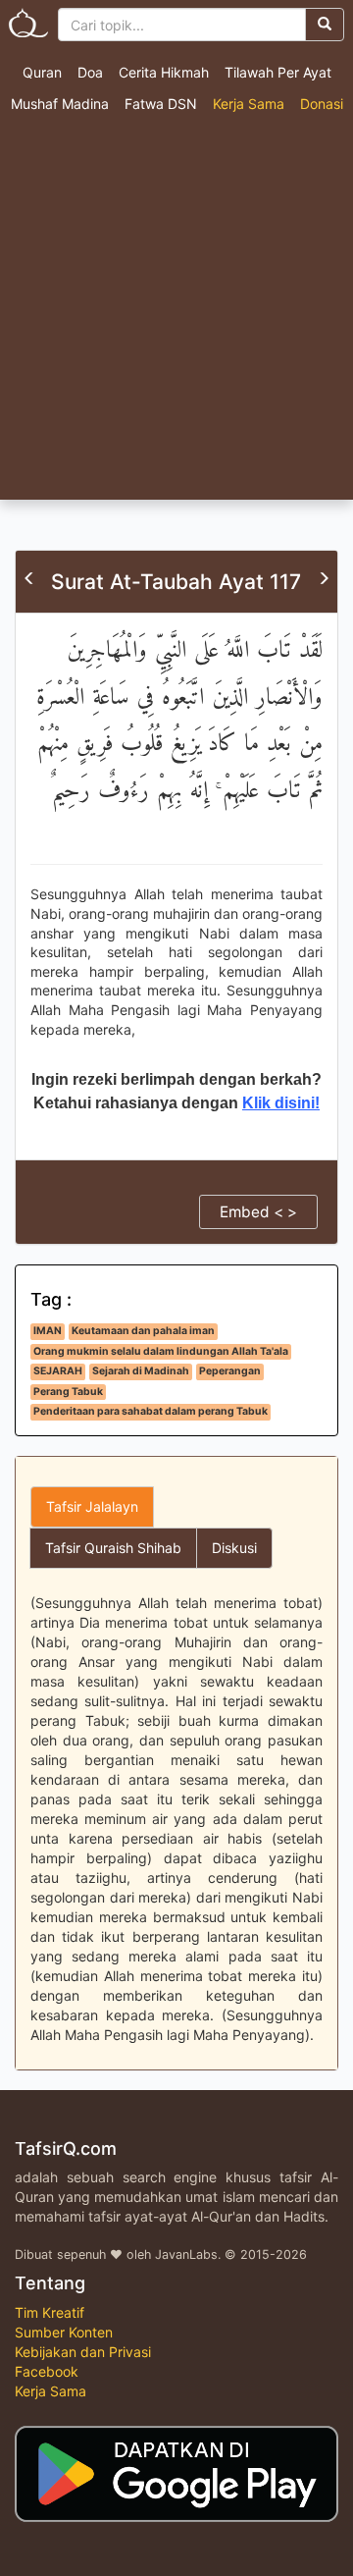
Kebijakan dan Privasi (83, 2352)
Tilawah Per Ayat (278, 72)
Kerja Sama (249, 104)
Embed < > (258, 1212)
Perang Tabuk (68, 1392)
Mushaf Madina (60, 104)
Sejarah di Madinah (141, 1371)
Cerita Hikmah (164, 72)
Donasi (322, 104)
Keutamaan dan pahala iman (143, 1331)
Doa (90, 72)
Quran (42, 72)
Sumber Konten (64, 2332)
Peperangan (230, 1371)
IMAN (48, 1331)
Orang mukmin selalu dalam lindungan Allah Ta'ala (161, 1351)
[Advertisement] (176, 313)
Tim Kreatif (50, 2312)
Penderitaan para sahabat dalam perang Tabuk (151, 1411)
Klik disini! (281, 1103)
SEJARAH (58, 1371)
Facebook (47, 2371)
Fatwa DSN (161, 104)
